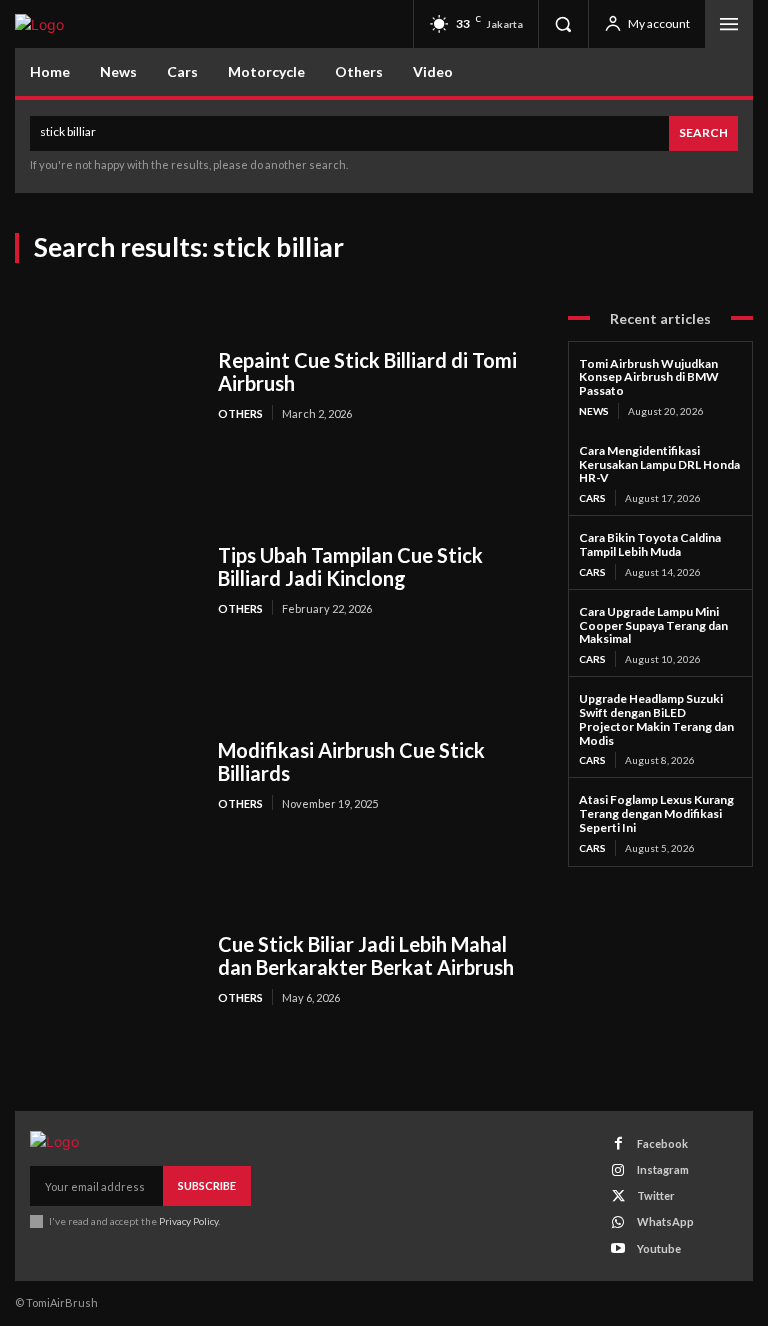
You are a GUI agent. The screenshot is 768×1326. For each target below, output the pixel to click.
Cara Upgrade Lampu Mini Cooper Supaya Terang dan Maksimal (653, 625)
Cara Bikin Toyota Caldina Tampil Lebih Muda (650, 544)
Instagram (663, 1169)
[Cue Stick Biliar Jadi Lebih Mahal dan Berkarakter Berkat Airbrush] (106, 969)
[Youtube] (618, 1248)
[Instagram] (618, 1170)
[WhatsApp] (618, 1222)
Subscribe (207, 1185)
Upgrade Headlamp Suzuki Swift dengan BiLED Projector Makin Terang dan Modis (656, 719)
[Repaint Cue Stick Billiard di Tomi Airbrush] (106, 385)
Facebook (662, 1143)
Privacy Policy (188, 1221)
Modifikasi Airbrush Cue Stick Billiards (351, 761)
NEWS (594, 411)
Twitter (656, 1195)
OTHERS (240, 413)
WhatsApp (665, 1221)
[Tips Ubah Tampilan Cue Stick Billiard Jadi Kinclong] (106, 579)
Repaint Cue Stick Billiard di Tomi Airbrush (367, 371)
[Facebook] (618, 1143)
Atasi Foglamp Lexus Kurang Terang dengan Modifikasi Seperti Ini (656, 813)
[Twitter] (618, 1196)
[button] (563, 24)
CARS (592, 498)
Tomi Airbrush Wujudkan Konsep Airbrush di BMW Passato (649, 377)
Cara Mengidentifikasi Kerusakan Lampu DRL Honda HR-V (659, 464)
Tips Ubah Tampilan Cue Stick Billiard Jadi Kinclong (350, 566)
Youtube (659, 1248)
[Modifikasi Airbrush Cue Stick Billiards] (106, 774)
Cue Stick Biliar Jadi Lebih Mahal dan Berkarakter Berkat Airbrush (366, 955)
